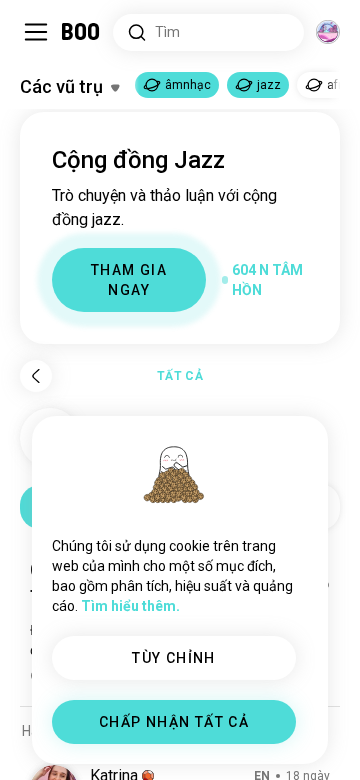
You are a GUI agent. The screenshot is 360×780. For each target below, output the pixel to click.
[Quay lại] (36, 376)
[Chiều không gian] (328, 32)
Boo (81, 32)
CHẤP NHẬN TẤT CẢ (174, 722)
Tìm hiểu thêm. (130, 606)
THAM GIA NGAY (129, 280)
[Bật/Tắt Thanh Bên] (36, 32)
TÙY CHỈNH (174, 658)
